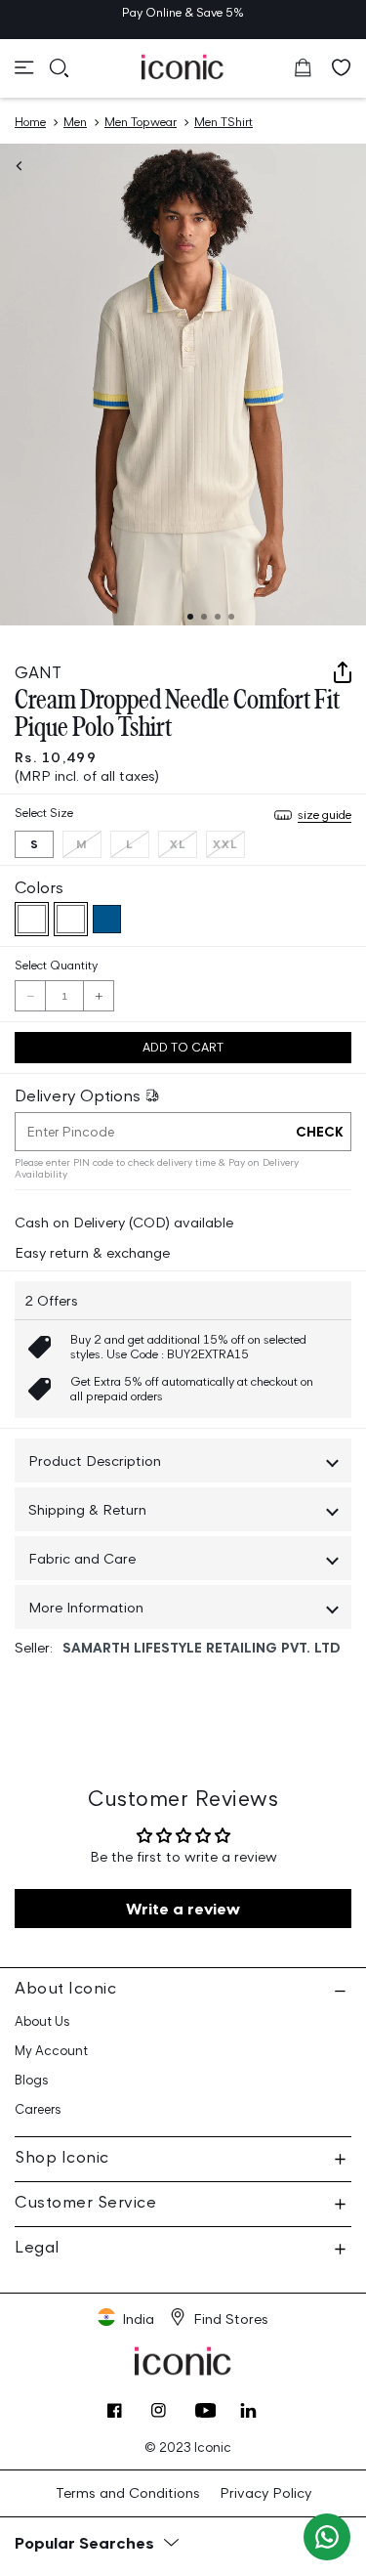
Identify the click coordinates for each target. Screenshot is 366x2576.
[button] (24, 67)
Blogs (32, 2080)
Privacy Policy (265, 2492)
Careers (38, 2109)
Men (75, 122)
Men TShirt (224, 122)
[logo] (183, 66)
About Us (42, 2021)
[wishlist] (342, 67)
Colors (39, 887)
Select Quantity (56, 965)
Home (30, 122)
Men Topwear (141, 122)
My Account (51, 2051)
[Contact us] (327, 2537)
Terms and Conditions (128, 2492)
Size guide (325, 815)
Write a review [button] (183, 1909)
